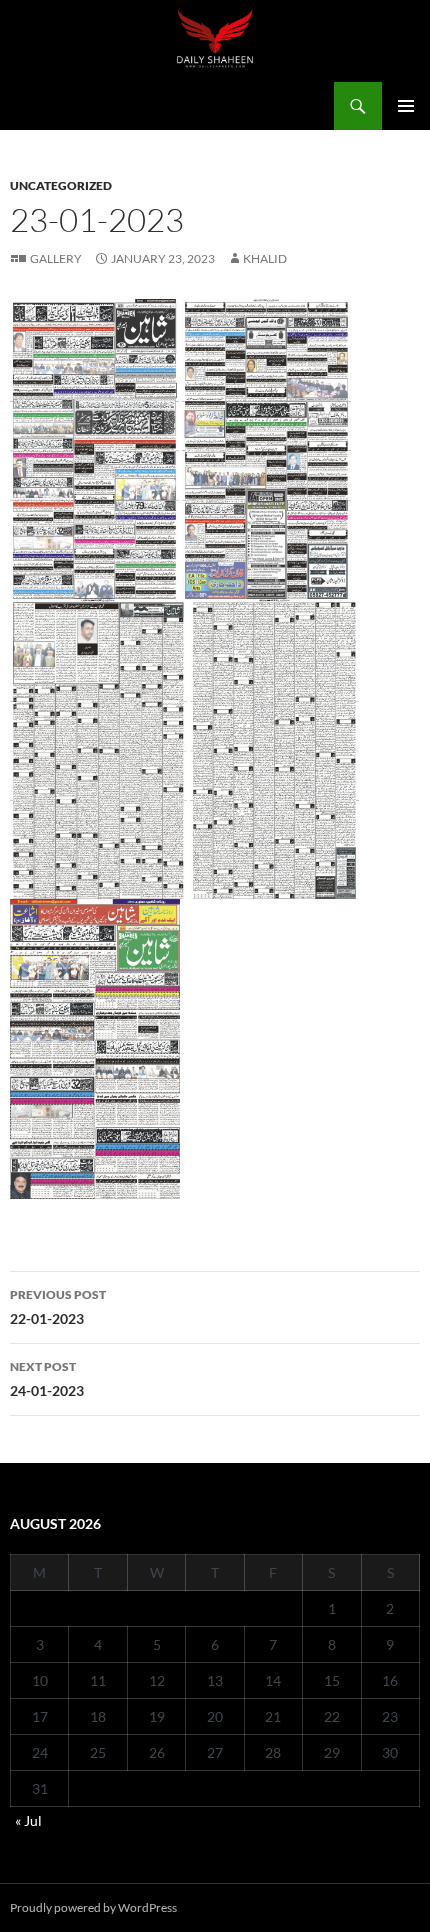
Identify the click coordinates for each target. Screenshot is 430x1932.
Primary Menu (406, 106)
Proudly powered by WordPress (93, 1907)
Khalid (265, 258)
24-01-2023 (47, 1379)
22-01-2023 (58, 1307)
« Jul (28, 1820)
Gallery (56, 258)
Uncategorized (61, 185)
